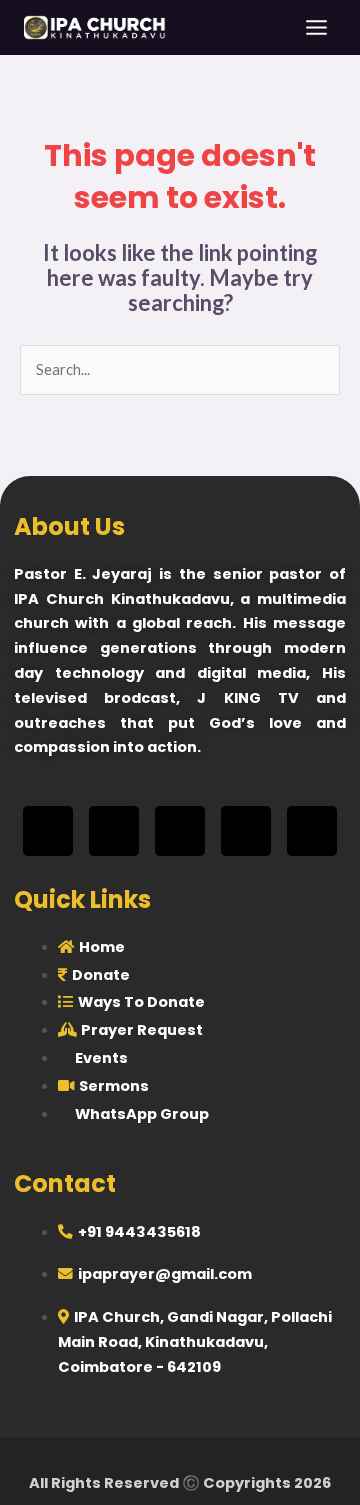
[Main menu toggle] (316, 27)
